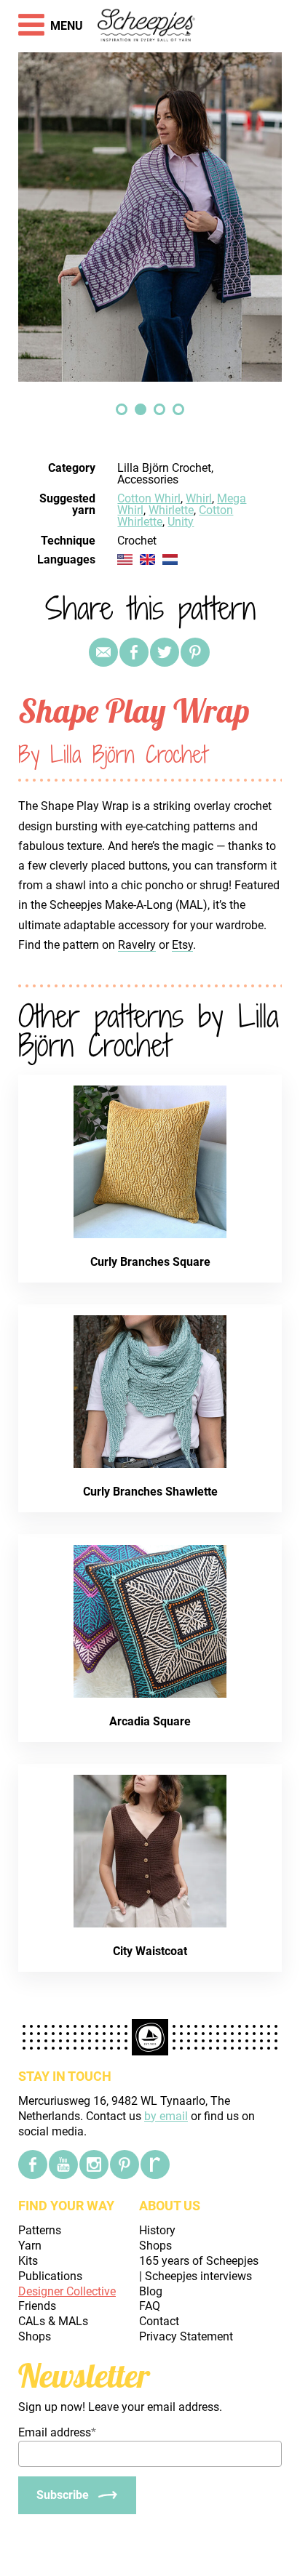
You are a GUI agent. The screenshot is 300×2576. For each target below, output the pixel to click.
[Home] (147, 26)
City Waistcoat (150, 1951)
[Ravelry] (155, 2164)
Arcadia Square (150, 1721)
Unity (181, 522)
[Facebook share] (134, 652)
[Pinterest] (195, 652)
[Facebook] (33, 2164)
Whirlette (171, 510)
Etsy (182, 945)
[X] (165, 652)
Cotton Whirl (149, 498)
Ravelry (137, 945)
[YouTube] (63, 2164)
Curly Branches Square (150, 1262)
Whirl (199, 498)
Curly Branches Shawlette (150, 1492)
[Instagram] (94, 2164)
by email (166, 2116)
